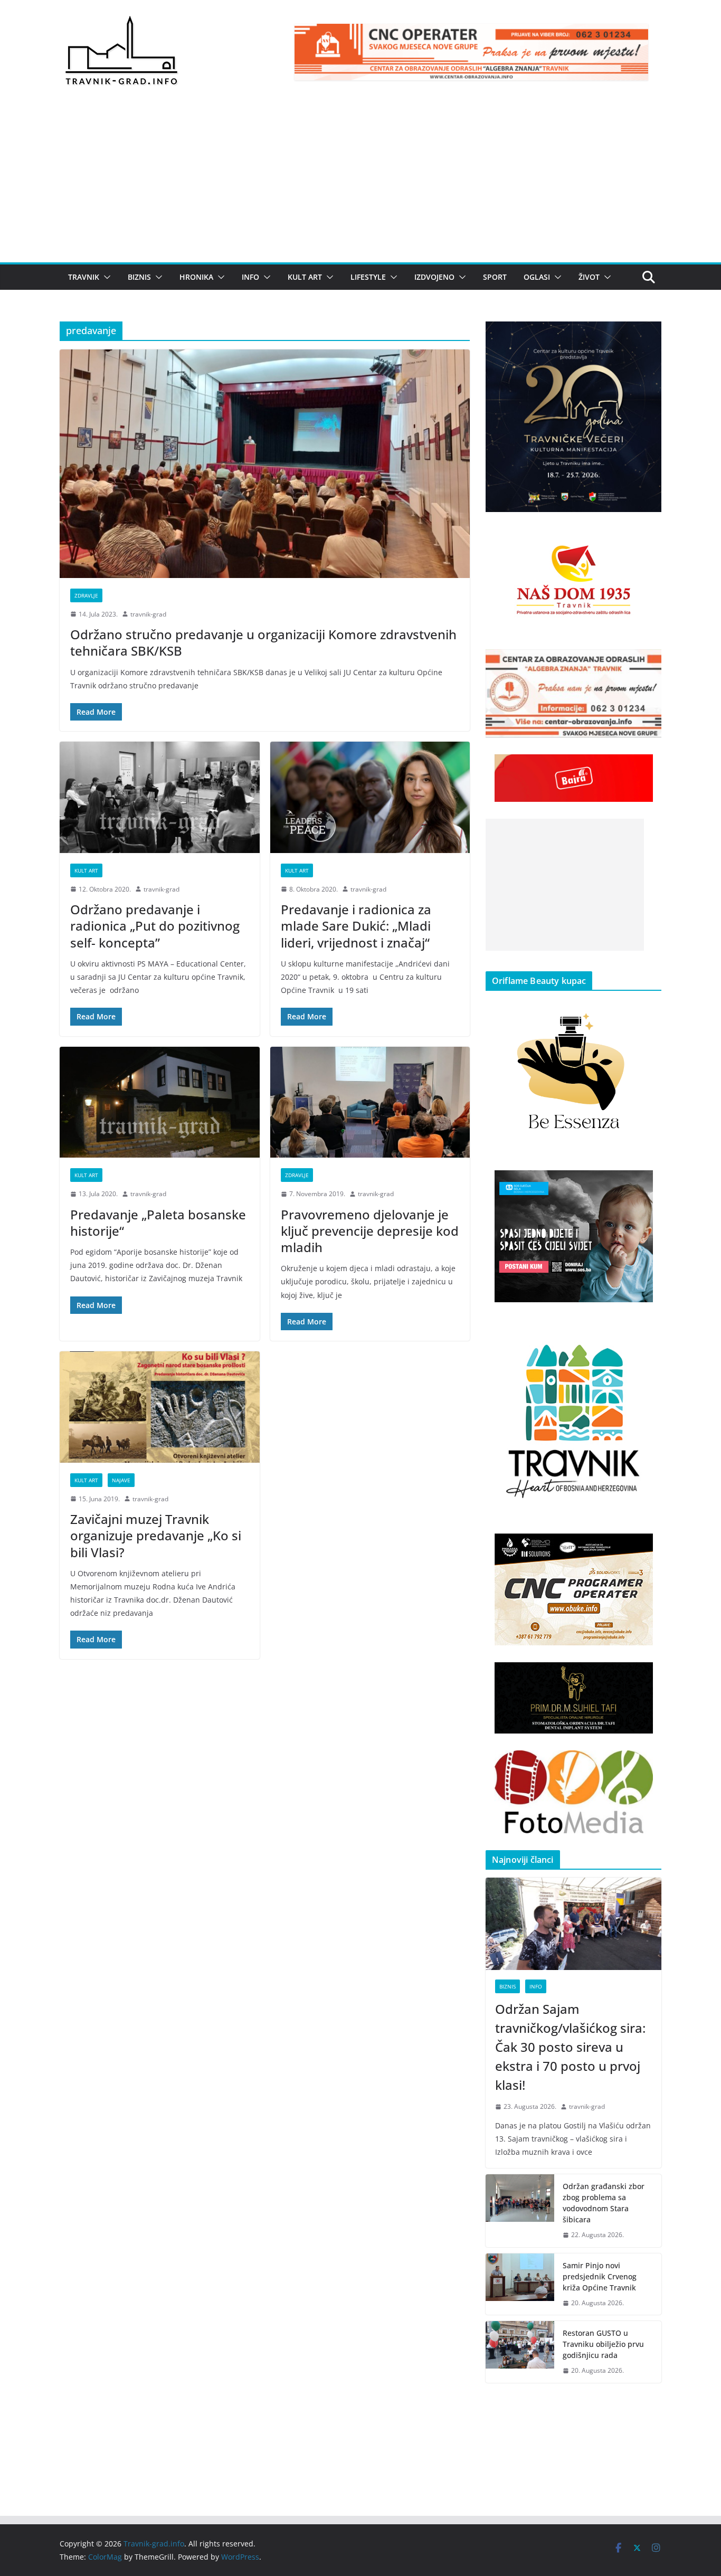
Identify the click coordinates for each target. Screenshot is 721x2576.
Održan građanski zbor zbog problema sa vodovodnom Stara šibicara (604, 2203)
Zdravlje (86, 595)
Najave (121, 1480)
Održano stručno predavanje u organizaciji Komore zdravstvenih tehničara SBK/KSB (263, 642)
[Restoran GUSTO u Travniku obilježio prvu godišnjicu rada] (520, 2352)
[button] (105, 277)
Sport (495, 277)
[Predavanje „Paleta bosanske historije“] (160, 1102)
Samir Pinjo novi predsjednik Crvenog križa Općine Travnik (600, 2276)
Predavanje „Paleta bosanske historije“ (158, 1223)
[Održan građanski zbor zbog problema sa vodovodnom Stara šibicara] (520, 2211)
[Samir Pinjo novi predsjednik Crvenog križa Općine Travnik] (520, 2284)
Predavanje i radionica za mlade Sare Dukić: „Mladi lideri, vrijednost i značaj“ (356, 926)
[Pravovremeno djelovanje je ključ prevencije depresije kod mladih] (370, 1102)
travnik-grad (148, 614)
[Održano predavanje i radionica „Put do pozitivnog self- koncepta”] (160, 797)
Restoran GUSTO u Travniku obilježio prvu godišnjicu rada (603, 2344)
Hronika (196, 277)
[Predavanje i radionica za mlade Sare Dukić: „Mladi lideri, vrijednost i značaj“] (370, 797)
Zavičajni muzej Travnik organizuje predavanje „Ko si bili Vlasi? (156, 1535)
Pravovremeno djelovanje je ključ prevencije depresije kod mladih (370, 1231)
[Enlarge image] (648, 335)
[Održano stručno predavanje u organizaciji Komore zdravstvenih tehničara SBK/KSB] (265, 463)
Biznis (139, 277)
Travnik (84, 277)
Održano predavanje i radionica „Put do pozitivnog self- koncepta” (155, 926)
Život (589, 277)
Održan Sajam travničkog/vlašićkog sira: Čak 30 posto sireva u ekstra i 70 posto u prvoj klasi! (570, 2047)
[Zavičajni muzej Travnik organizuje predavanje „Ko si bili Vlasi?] (160, 1407)
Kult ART (305, 277)
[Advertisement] (360, 183)
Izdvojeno (434, 277)
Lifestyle (368, 277)
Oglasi (537, 277)
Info (250, 277)
